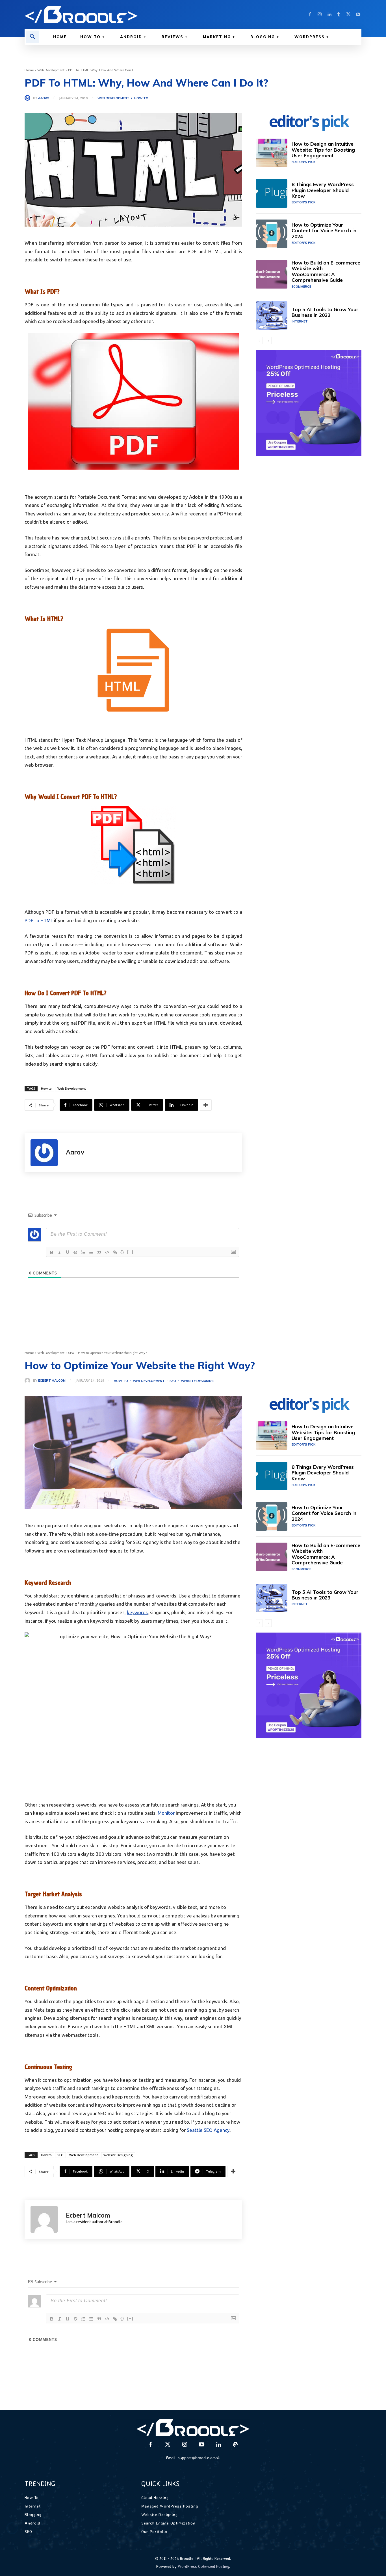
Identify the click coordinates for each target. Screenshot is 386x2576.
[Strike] (75, 1252)
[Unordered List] (91, 1252)
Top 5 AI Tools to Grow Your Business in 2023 (325, 312)
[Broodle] (105, 14)
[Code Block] (107, 1252)
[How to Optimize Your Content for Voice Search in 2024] (272, 234)
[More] (206, 1105)
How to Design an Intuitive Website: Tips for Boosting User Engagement (323, 150)
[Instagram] (320, 14)
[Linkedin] (329, 14)
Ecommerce (301, 287)
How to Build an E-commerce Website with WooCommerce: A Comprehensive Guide (326, 271)
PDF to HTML (39, 920)
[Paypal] (235, 2445)
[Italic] (60, 1252)
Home (29, 70)
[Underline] (68, 1252)
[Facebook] (310, 14)
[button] (32, 37)
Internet (300, 321)
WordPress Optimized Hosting (203, 2566)
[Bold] (52, 1252)
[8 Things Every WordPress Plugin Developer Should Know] (272, 193)
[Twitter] (348, 14)
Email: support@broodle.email (193, 2458)
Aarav (44, 98)
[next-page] (268, 341)
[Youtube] (358, 14)
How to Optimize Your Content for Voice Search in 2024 (324, 231)
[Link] (115, 1252)
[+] (130, 1252)
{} (122, 1252)
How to (141, 98)
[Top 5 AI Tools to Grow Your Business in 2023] (272, 316)
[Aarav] (29, 98)
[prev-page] (259, 341)
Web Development (51, 70)
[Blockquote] (99, 1252)
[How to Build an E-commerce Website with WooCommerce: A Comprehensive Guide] (272, 274)
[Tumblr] (339, 14)
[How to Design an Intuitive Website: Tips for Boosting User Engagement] (272, 153)
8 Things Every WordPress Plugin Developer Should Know (323, 190)
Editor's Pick (303, 162)
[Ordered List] (83, 1252)
